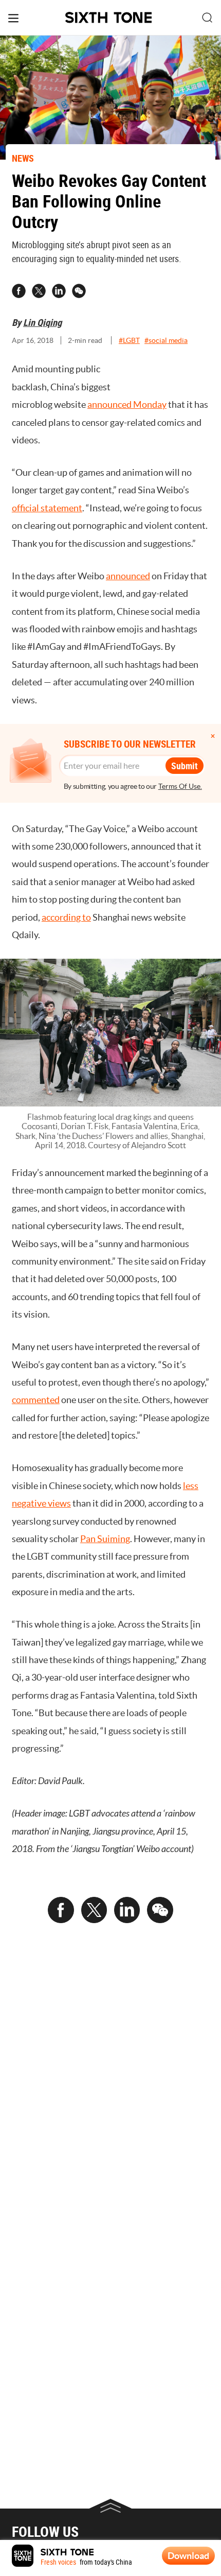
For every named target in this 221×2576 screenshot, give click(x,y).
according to (66, 917)
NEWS (23, 158)
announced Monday (127, 404)
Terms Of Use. (180, 786)
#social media (166, 340)
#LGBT (129, 340)
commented (36, 1400)
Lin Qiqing (42, 322)
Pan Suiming (105, 1539)
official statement (47, 508)
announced (128, 576)
